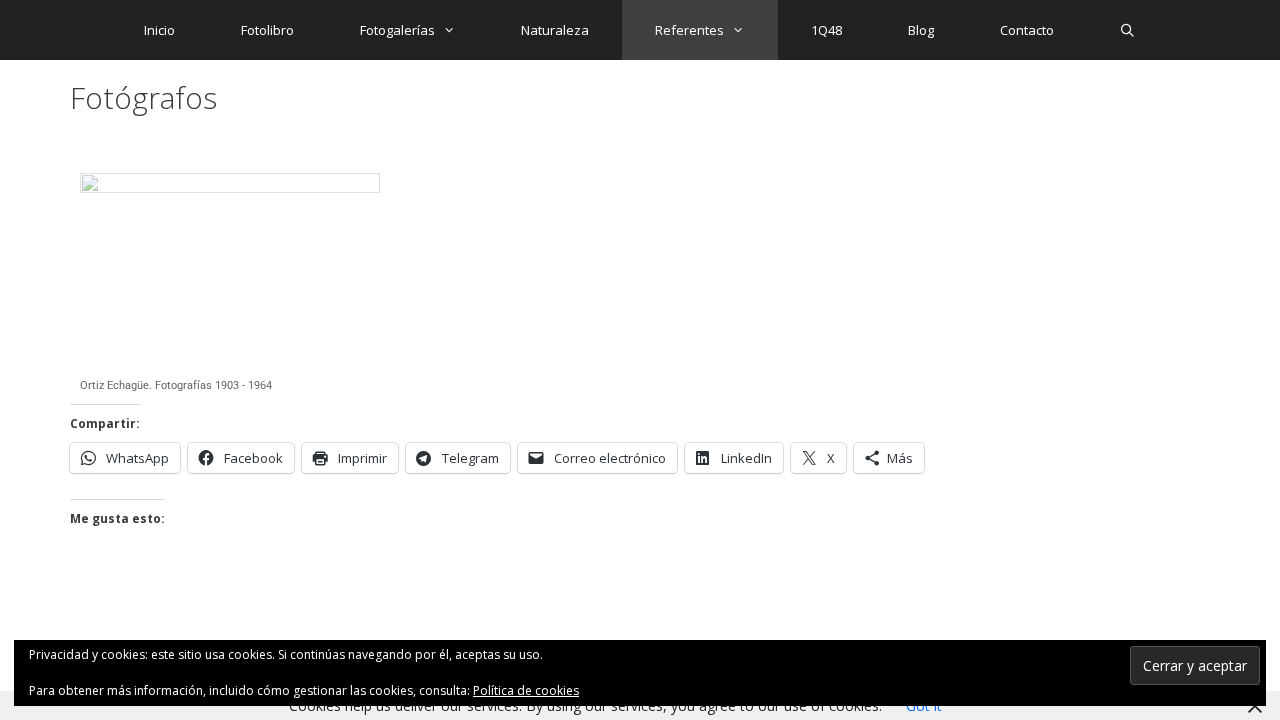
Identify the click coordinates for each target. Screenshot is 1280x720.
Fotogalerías (397, 30)
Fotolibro (267, 30)
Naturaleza (555, 30)
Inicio (159, 30)
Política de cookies (526, 690)
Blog (921, 30)
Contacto (1027, 30)
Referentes (689, 30)
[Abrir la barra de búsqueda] (1128, 30)
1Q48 (826, 30)
